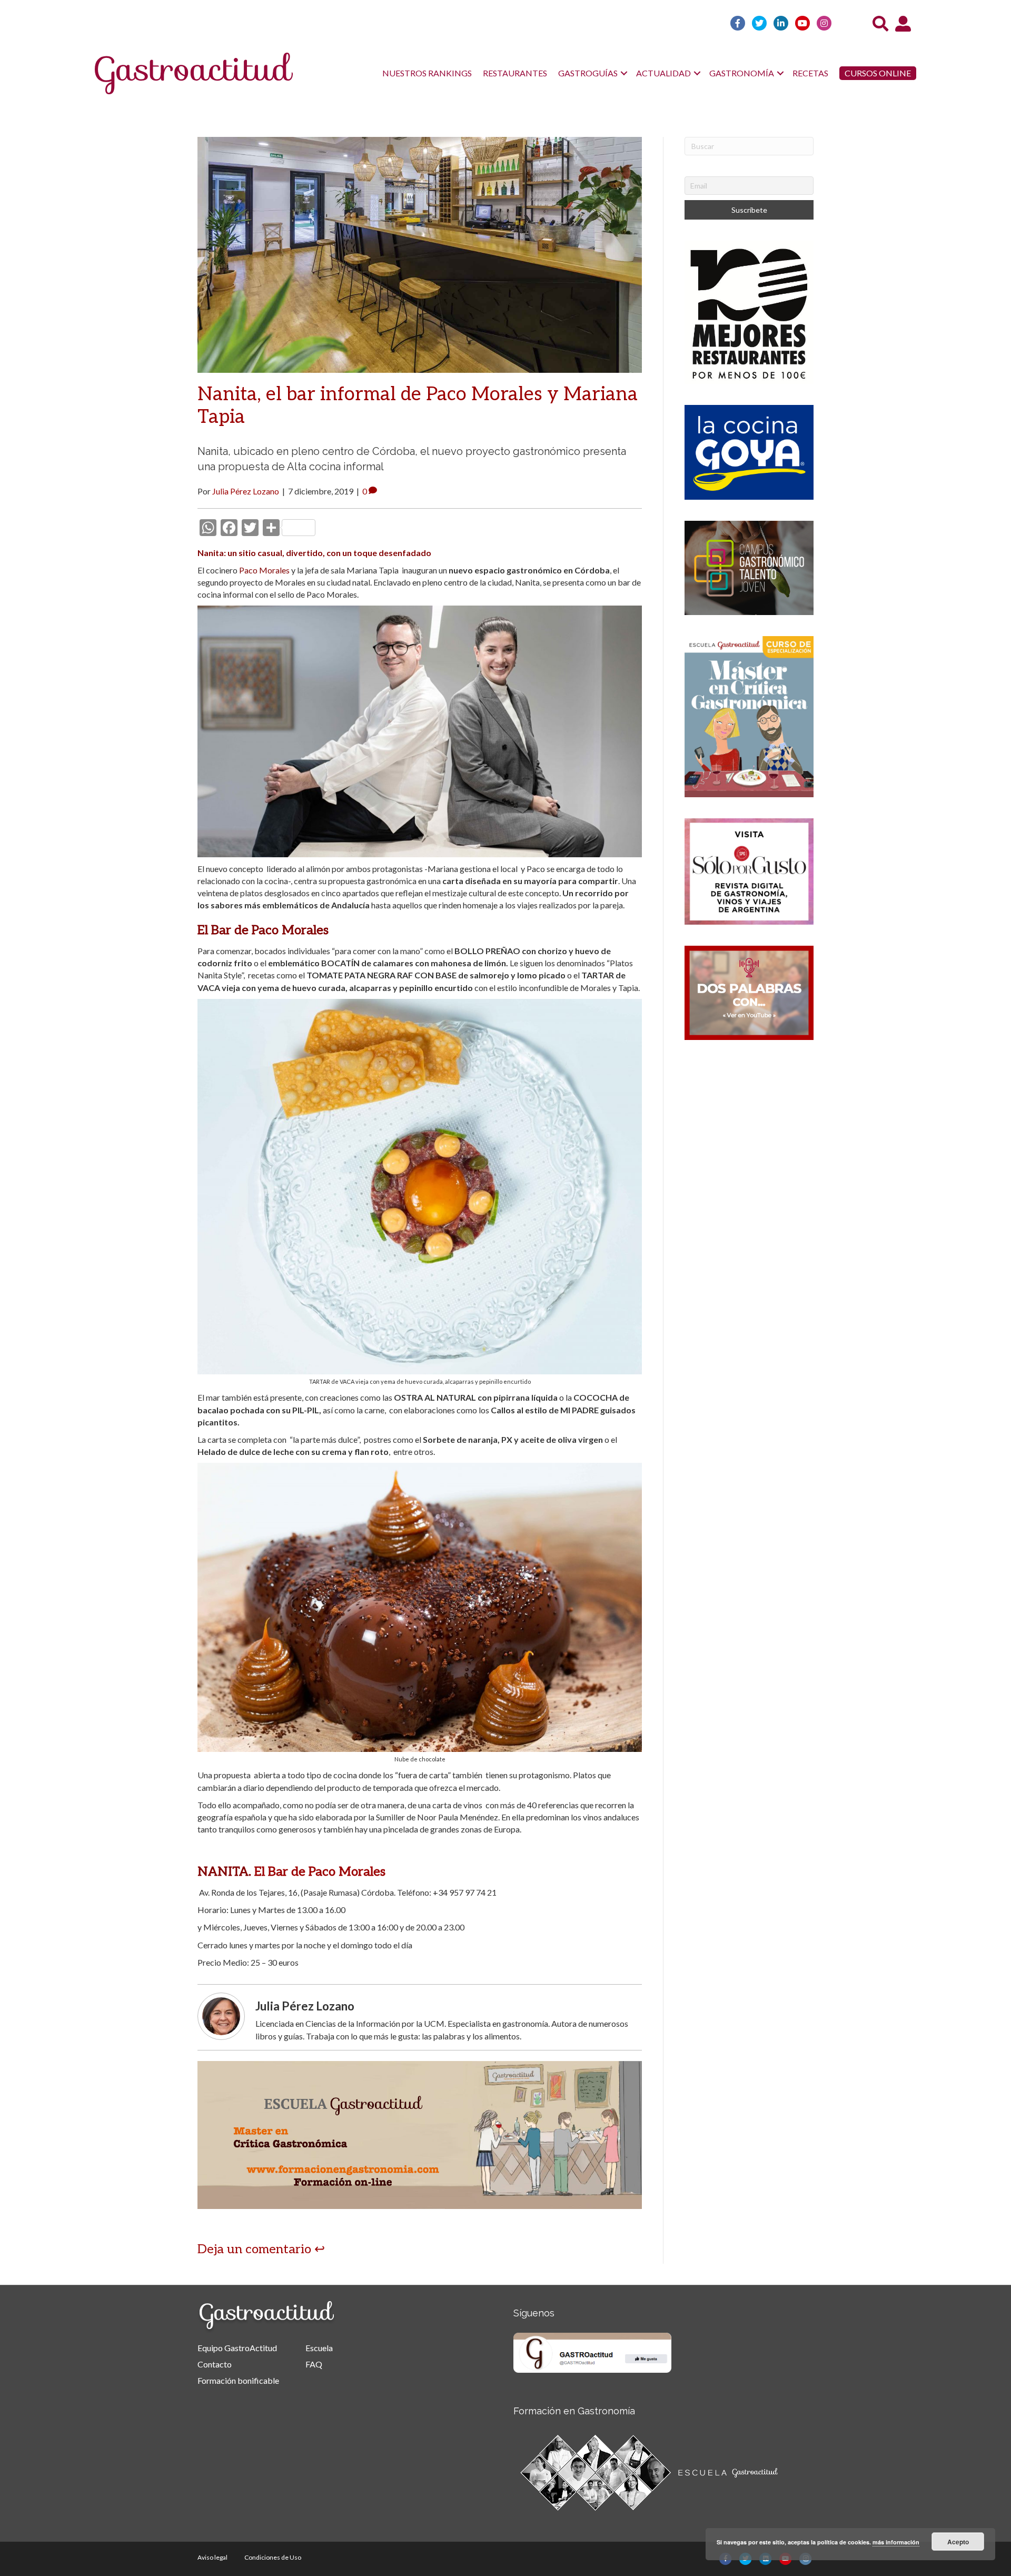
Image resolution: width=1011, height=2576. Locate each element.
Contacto (215, 2364)
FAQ (314, 2364)
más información (896, 2542)
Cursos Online (878, 73)
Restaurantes (515, 73)
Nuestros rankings (427, 73)
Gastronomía (742, 73)
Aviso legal (212, 2557)
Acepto (958, 2542)
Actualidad (663, 73)
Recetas (810, 73)
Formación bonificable (238, 2380)
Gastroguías (588, 73)
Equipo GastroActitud (237, 2348)
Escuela (319, 2348)
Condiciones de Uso (273, 2557)
